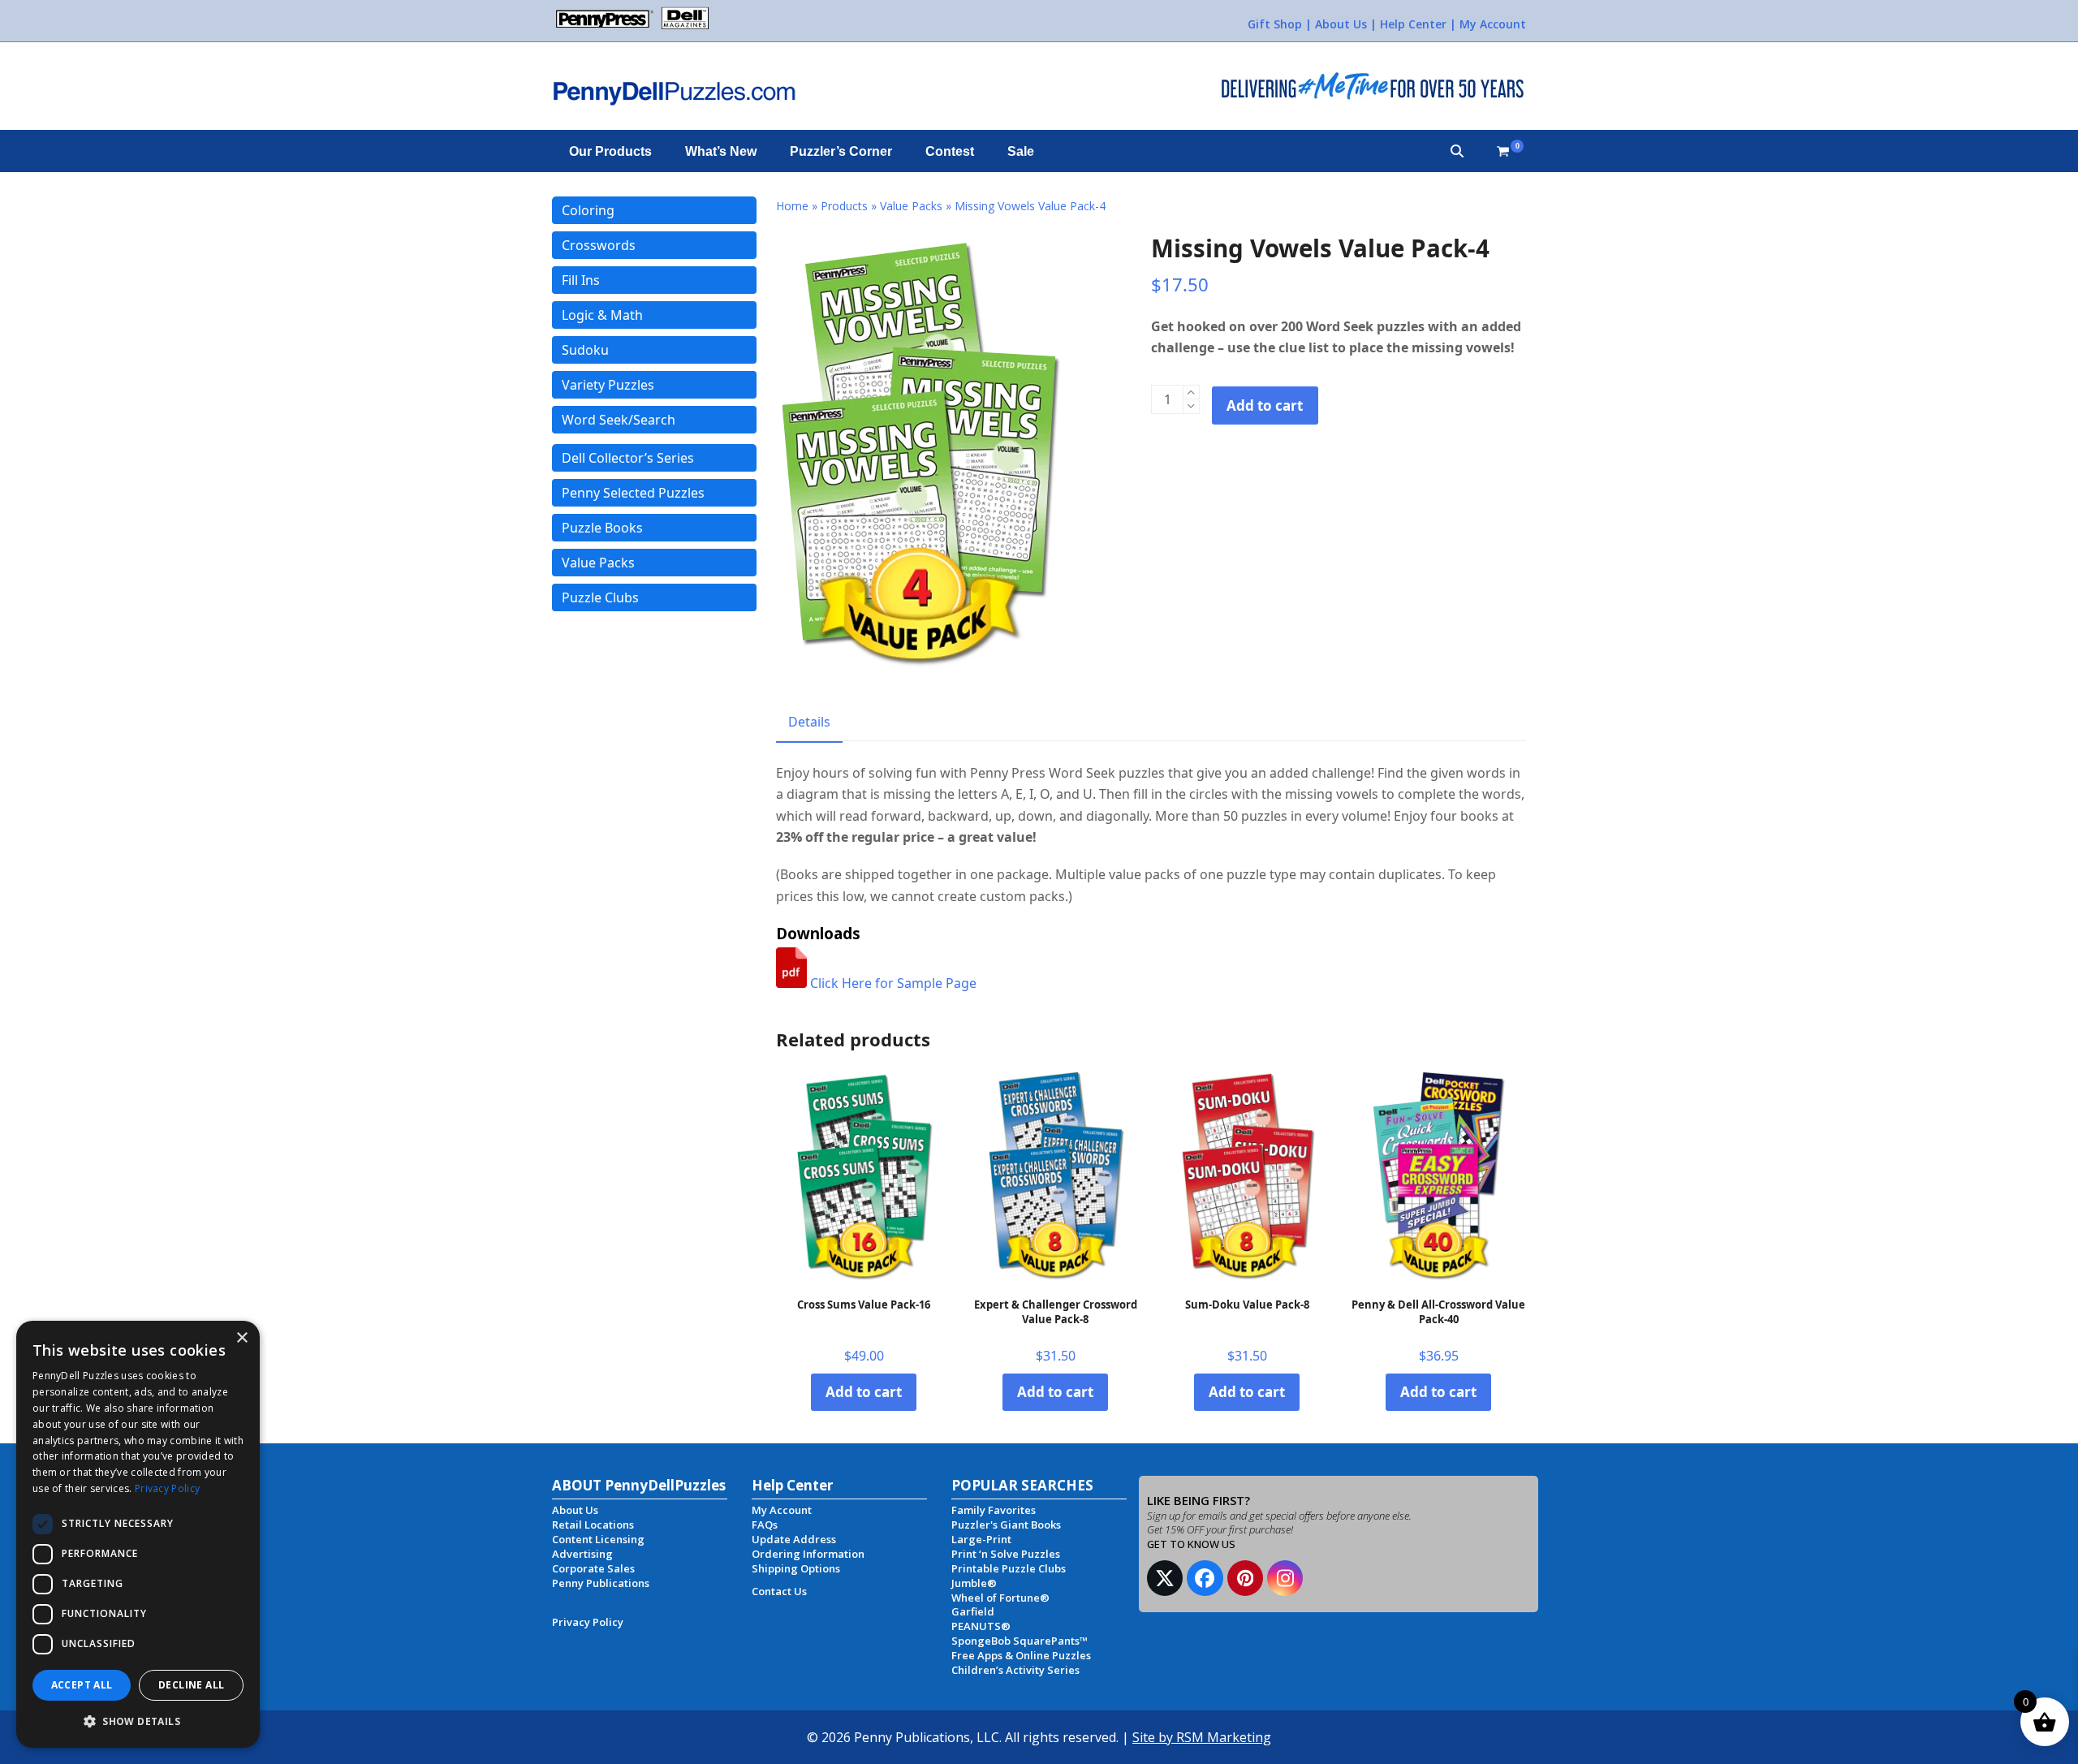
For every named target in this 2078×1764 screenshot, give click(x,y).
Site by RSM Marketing (1202, 1737)
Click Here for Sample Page (892, 983)
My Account (1493, 24)
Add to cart (1265, 405)
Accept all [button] (82, 1685)
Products (844, 206)
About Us (1341, 24)
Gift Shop (1275, 24)
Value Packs (911, 206)
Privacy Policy (167, 1488)
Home (792, 206)
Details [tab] (809, 722)
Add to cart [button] (864, 1392)
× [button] (241, 1338)
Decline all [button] (191, 1685)
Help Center (1413, 24)
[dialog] (138, 1534)
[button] (1457, 151)
